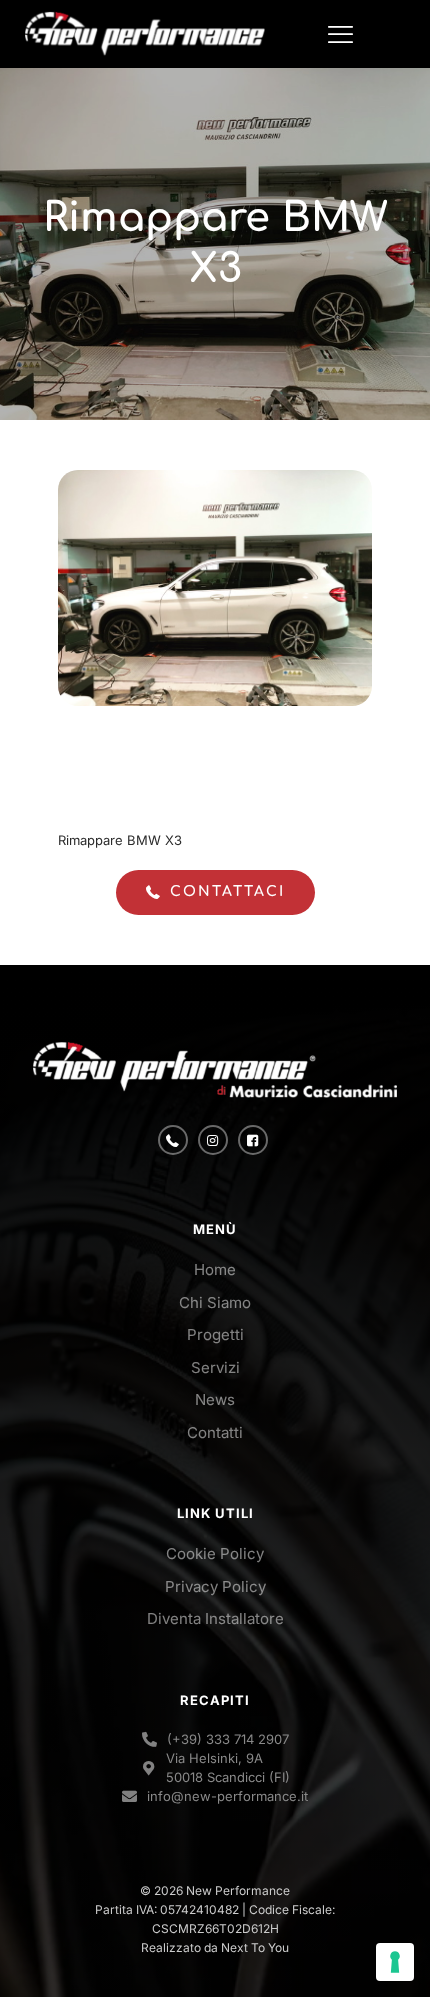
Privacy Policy (215, 1586)
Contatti (215, 1432)
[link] (215, 1070)
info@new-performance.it (227, 1796)
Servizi (215, 1367)
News (215, 1399)
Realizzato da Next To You (215, 1947)
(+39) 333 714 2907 (228, 1739)
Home (215, 1269)
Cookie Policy (215, 1553)
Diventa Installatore (215, 1618)
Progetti (215, 1334)
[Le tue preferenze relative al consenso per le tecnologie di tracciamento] (395, 1962)
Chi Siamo (215, 1302)
